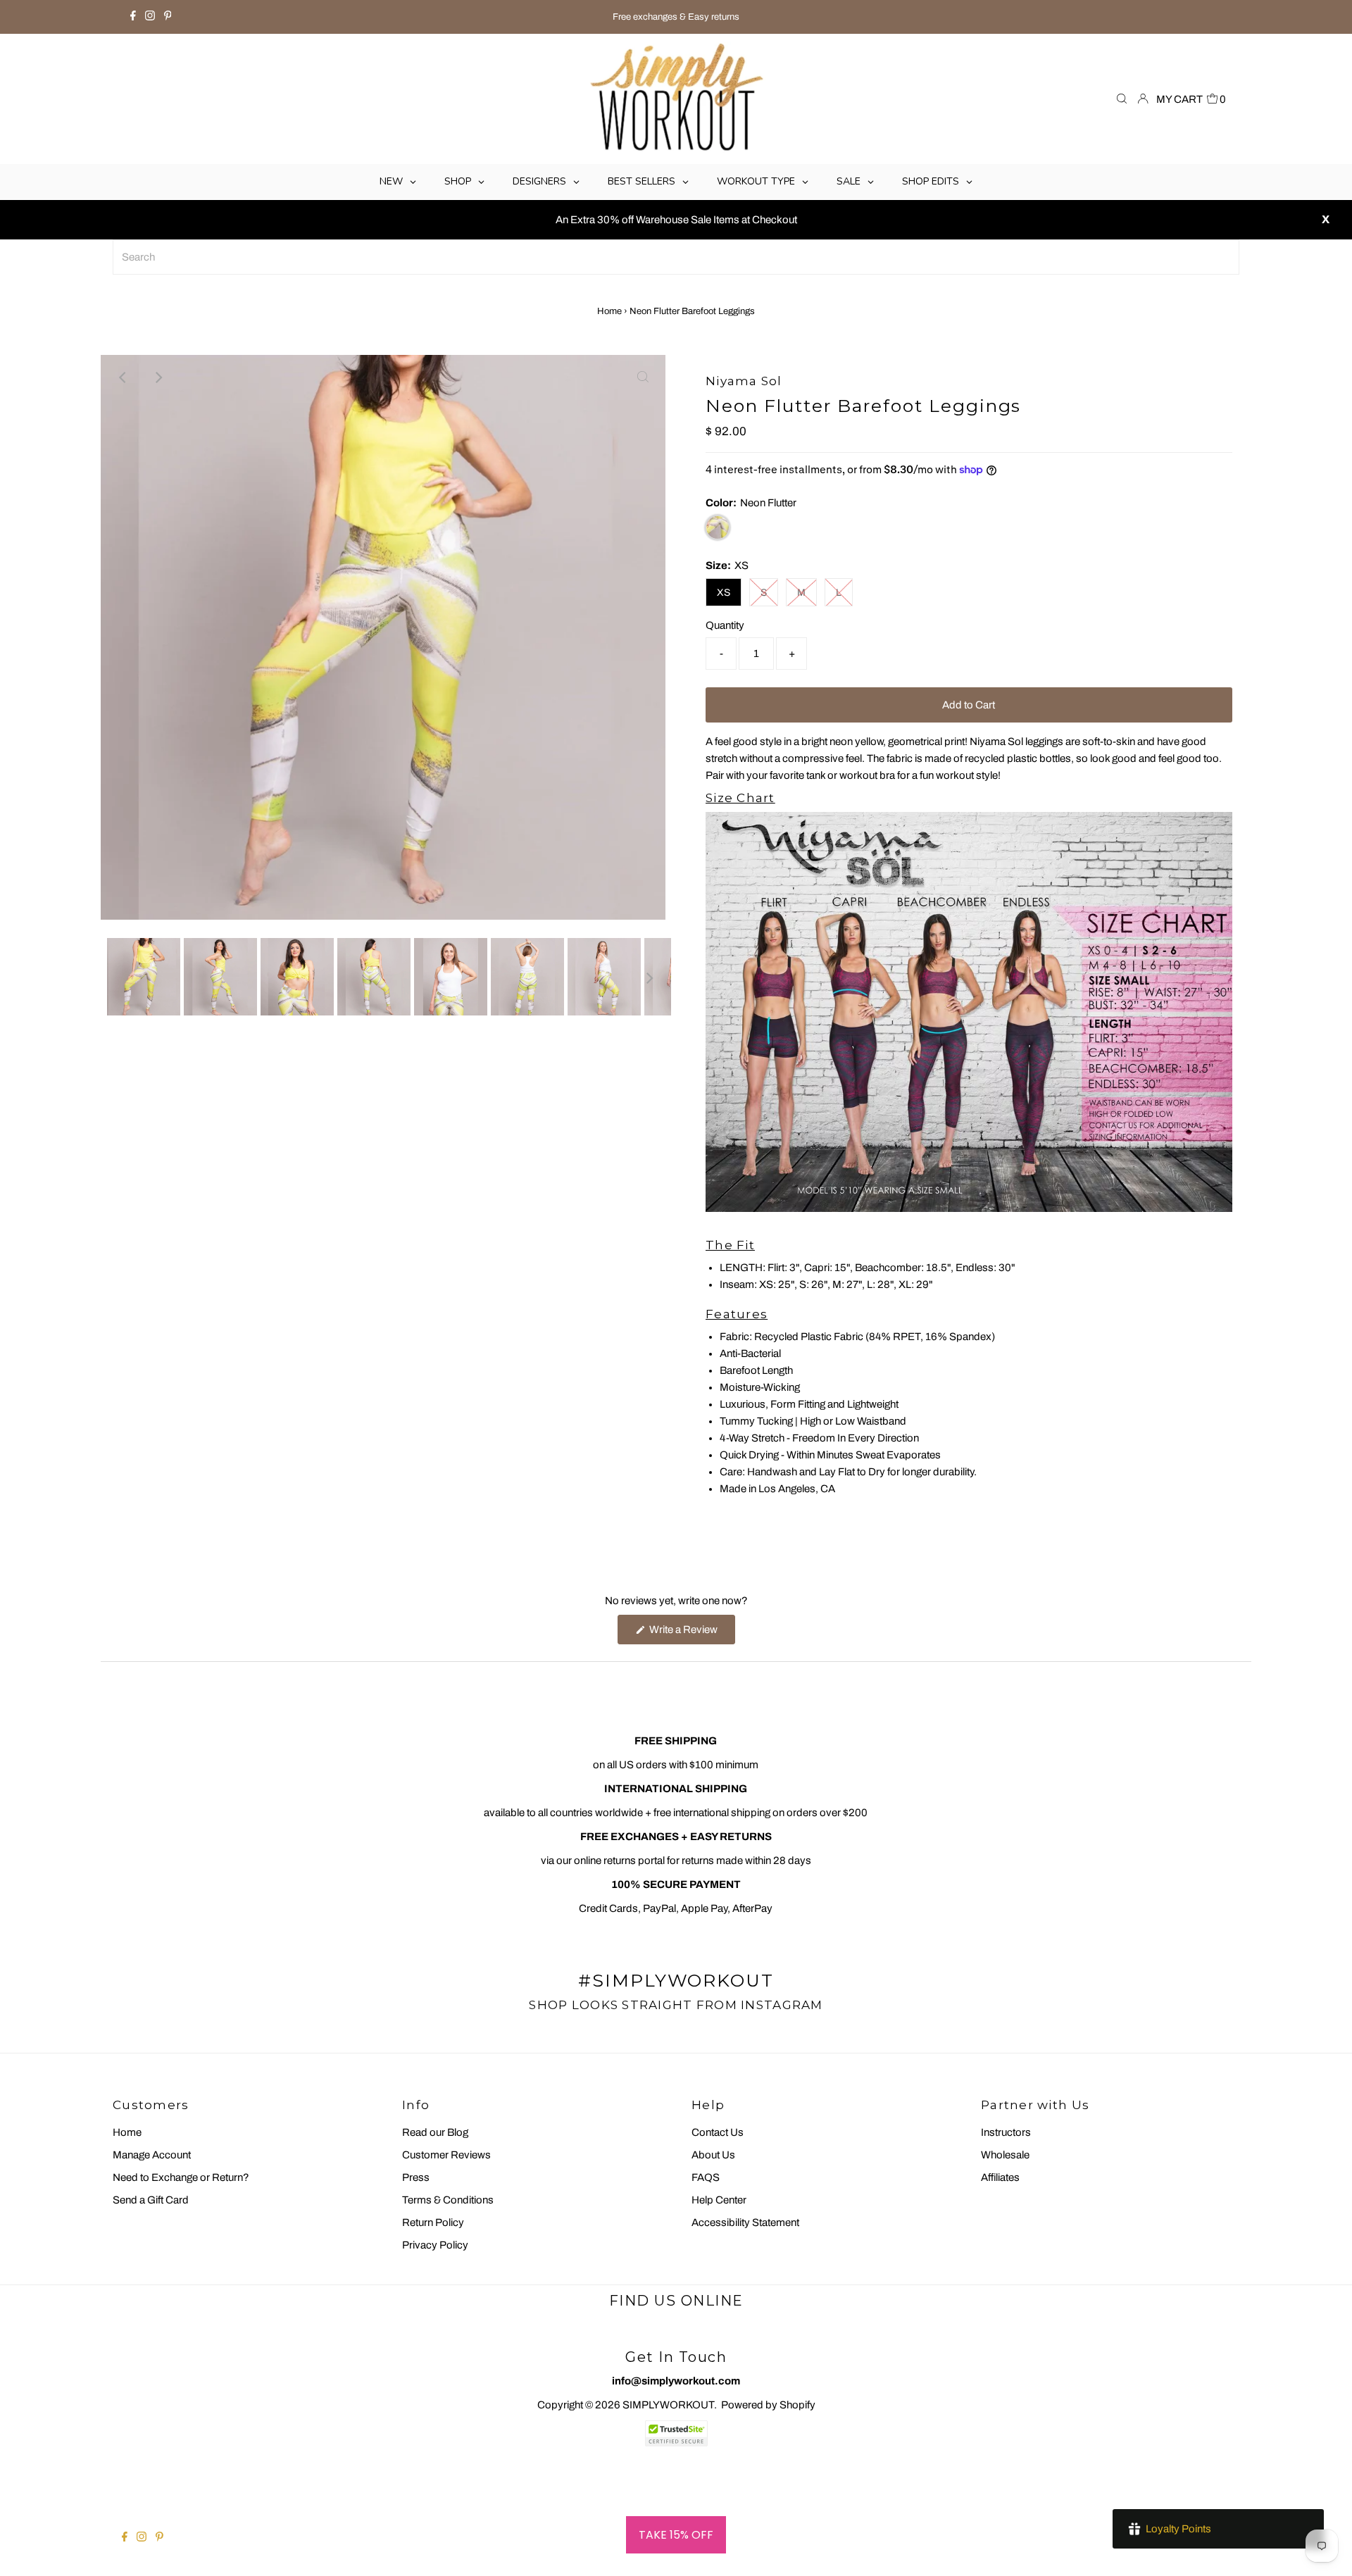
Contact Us (718, 2132)
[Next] (158, 377)
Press (416, 2177)
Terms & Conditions (448, 2200)
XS (724, 593)
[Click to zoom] (643, 377)
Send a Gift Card (151, 2200)
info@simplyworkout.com (676, 2381)
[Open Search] (1122, 100)
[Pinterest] (168, 17)
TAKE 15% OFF (676, 2535)
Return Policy (433, 2222)
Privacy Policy (435, 2245)
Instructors (1006, 2132)
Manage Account (152, 2155)
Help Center (719, 2200)
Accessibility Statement (745, 2222)
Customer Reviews (446, 2155)
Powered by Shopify (768, 2405)
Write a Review (691, 1634)
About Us (713, 2155)
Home (609, 311)
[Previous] (123, 377)
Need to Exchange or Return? (181, 2177)
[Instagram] (150, 17)
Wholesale (1005, 2155)
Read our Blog (435, 2132)
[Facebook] (133, 17)
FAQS (706, 2177)
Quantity (725, 625)
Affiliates (1000, 2177)
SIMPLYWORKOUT (668, 2405)
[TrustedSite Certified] (676, 2433)
